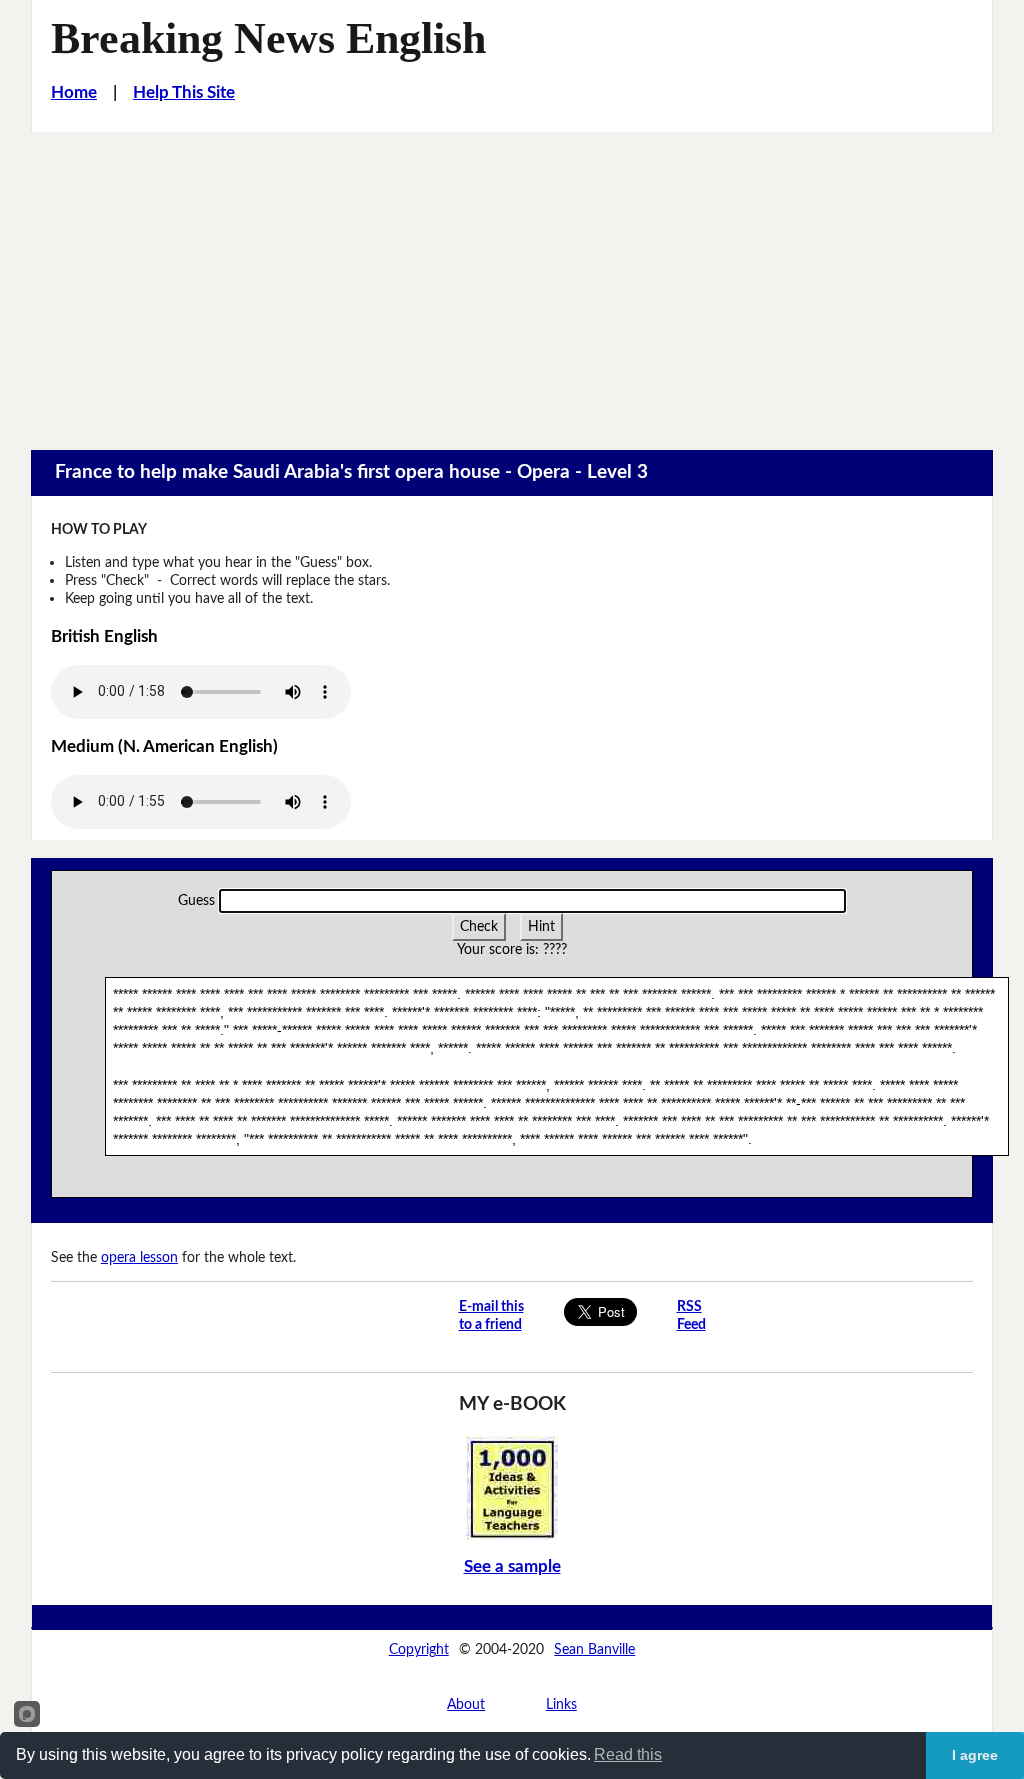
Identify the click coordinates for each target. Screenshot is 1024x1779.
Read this (628, 1754)
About (466, 1704)
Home (74, 93)
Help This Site (184, 93)
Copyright (419, 1649)
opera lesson (139, 1257)
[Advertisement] (512, 282)
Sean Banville (594, 1649)
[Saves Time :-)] (512, 1487)
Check (479, 926)
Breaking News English (268, 38)
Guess (196, 900)
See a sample (512, 1567)
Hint (541, 926)
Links (561, 1704)
